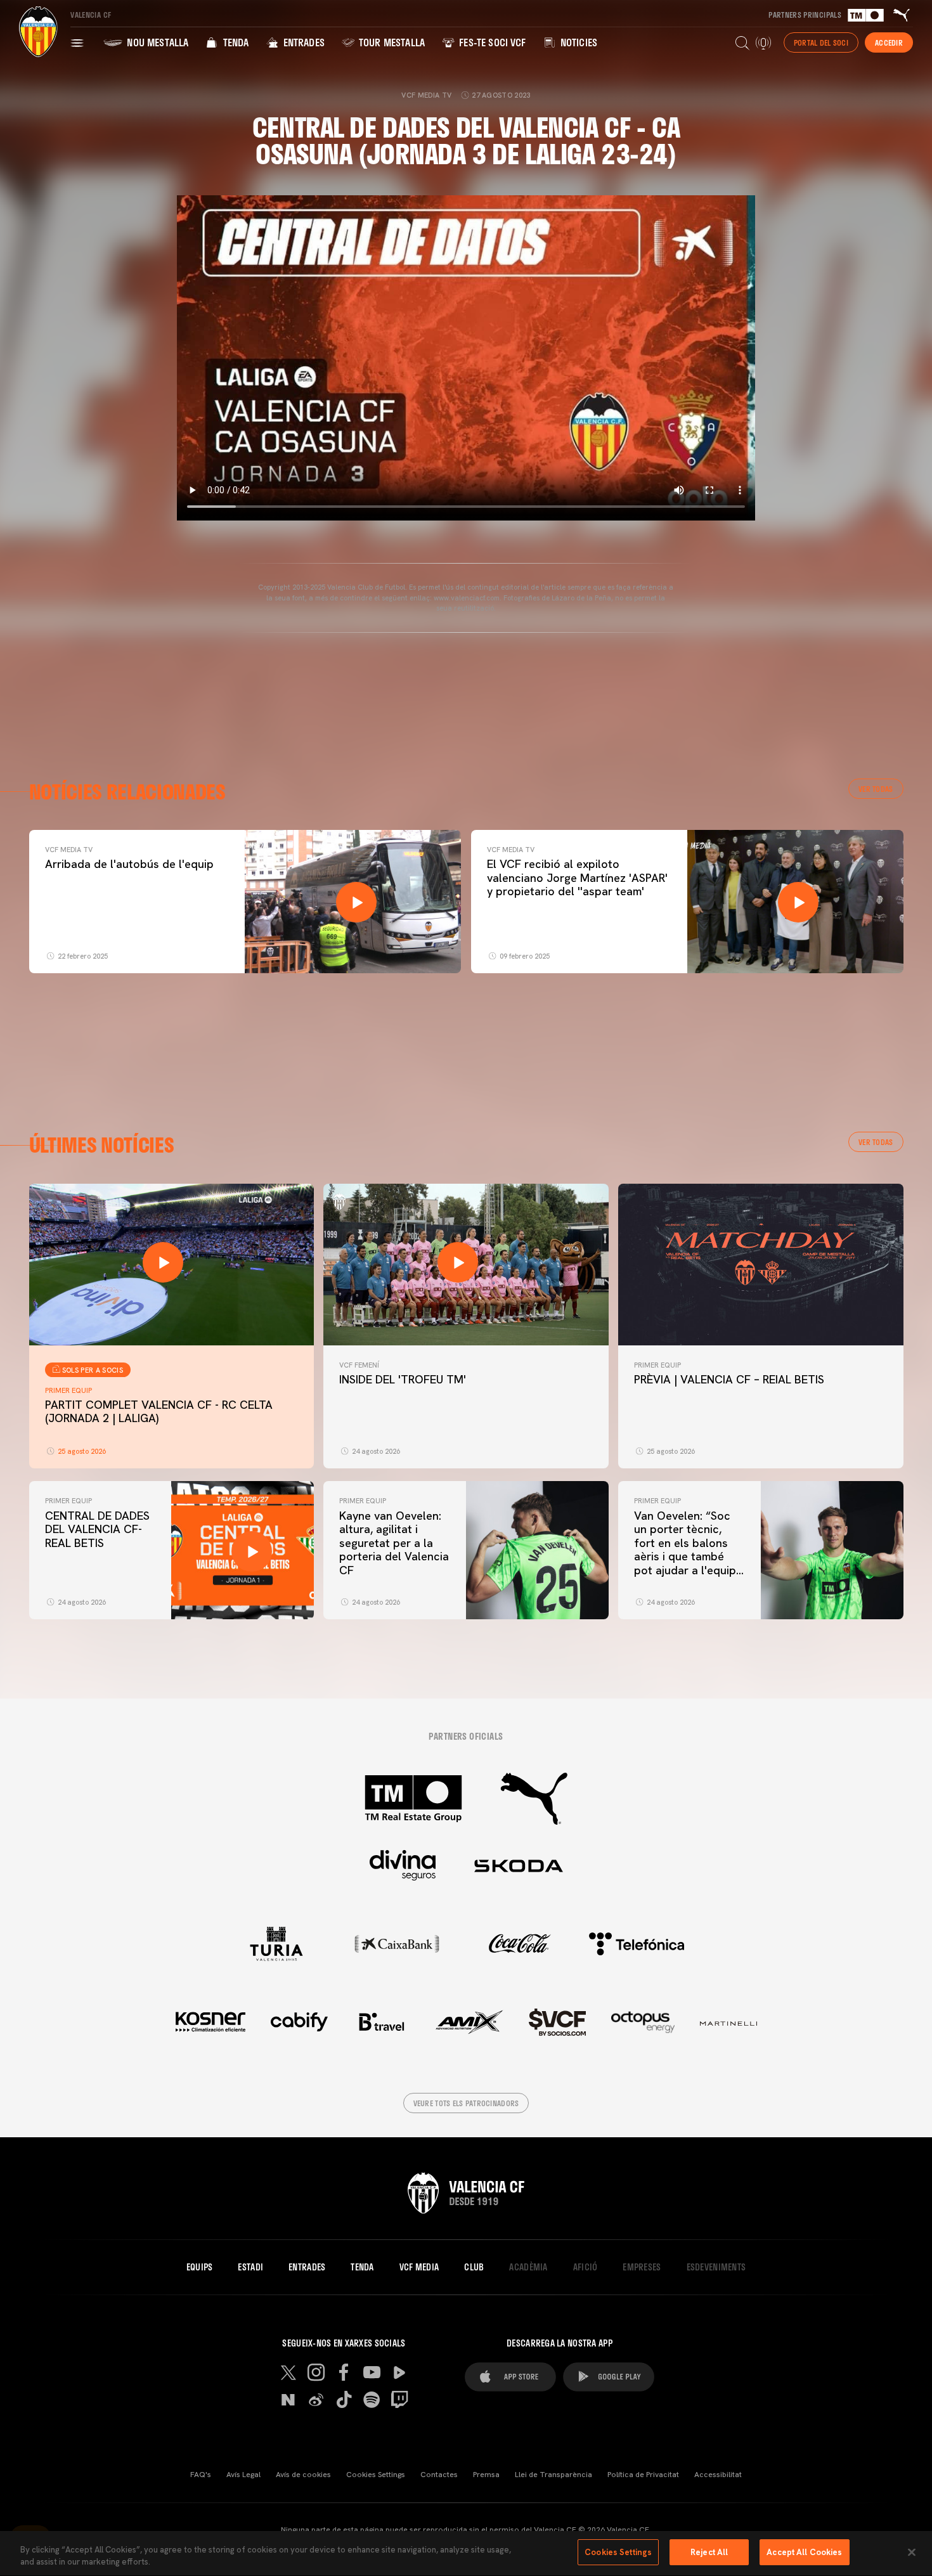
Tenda (234, 42)
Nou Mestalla (156, 42)
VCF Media (419, 2267)
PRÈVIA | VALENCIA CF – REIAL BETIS (729, 1379)
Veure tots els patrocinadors (466, 2103)
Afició (586, 2267)
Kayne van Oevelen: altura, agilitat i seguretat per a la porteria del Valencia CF (394, 1543)
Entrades (302, 42)
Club (474, 2267)
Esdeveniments (716, 2267)
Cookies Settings (376, 2475)
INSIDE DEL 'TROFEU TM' (403, 1379)
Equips (200, 2267)
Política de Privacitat (643, 2475)
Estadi (250, 2267)
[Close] (912, 2552)
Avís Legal (243, 2475)
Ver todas (876, 789)
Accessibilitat (718, 2475)
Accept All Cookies (804, 2552)
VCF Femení (359, 1365)
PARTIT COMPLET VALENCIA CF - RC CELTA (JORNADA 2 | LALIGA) (159, 1412)
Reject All (709, 2552)
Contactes (439, 2475)
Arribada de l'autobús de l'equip (129, 864)
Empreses (642, 2267)
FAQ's (201, 2475)
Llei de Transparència (553, 2475)
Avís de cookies (303, 2475)
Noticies (578, 42)
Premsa (486, 2475)
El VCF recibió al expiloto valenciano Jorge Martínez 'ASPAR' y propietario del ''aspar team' (577, 877)
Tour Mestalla (391, 42)
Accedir (889, 42)
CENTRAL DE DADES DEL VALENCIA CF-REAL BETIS (97, 1529)
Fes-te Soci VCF (491, 42)
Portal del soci (821, 42)
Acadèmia (528, 2267)
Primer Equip (68, 1390)
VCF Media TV (69, 850)
